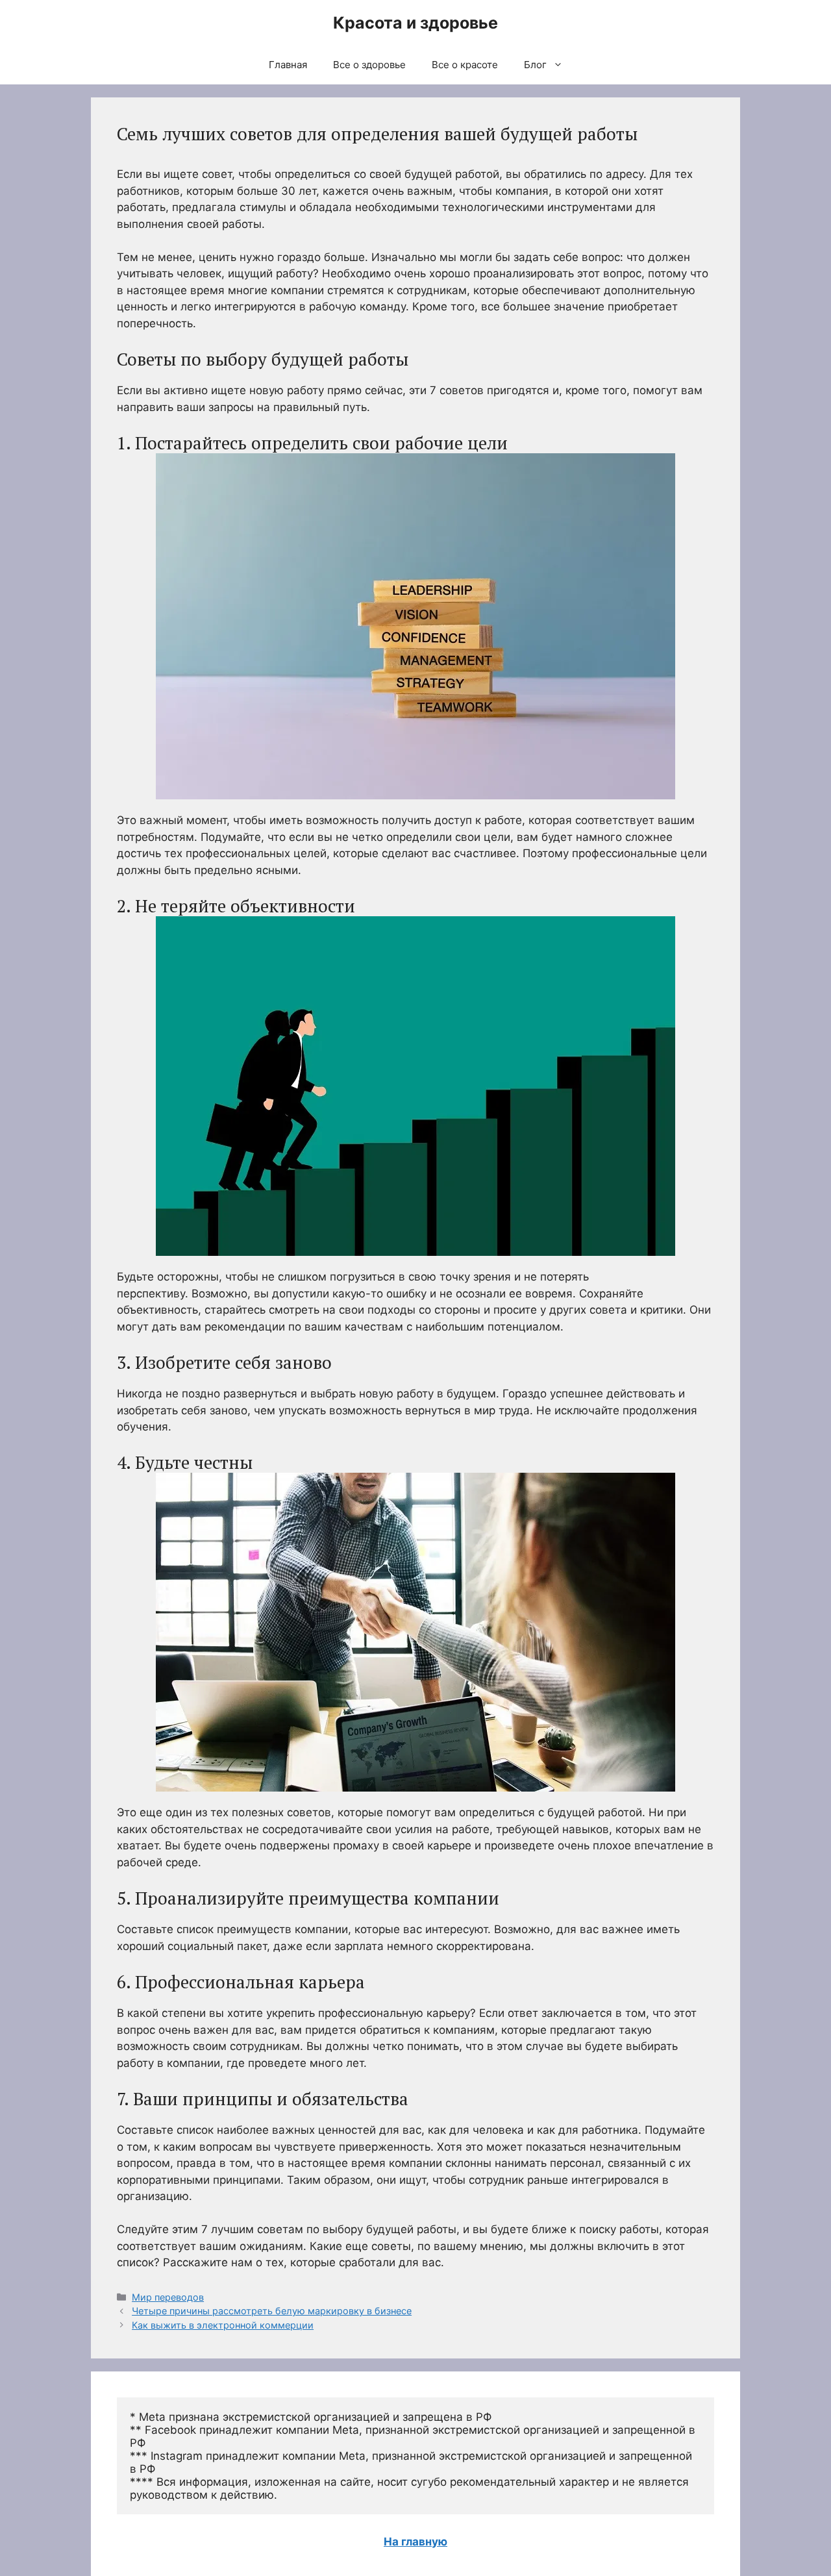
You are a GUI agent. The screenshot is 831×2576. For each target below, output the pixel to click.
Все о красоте (465, 65)
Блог (535, 65)
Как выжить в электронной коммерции (223, 2325)
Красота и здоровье (415, 23)
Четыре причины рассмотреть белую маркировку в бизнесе (272, 2311)
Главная (288, 65)
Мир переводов (168, 2297)
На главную (415, 2542)
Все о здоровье (369, 65)
